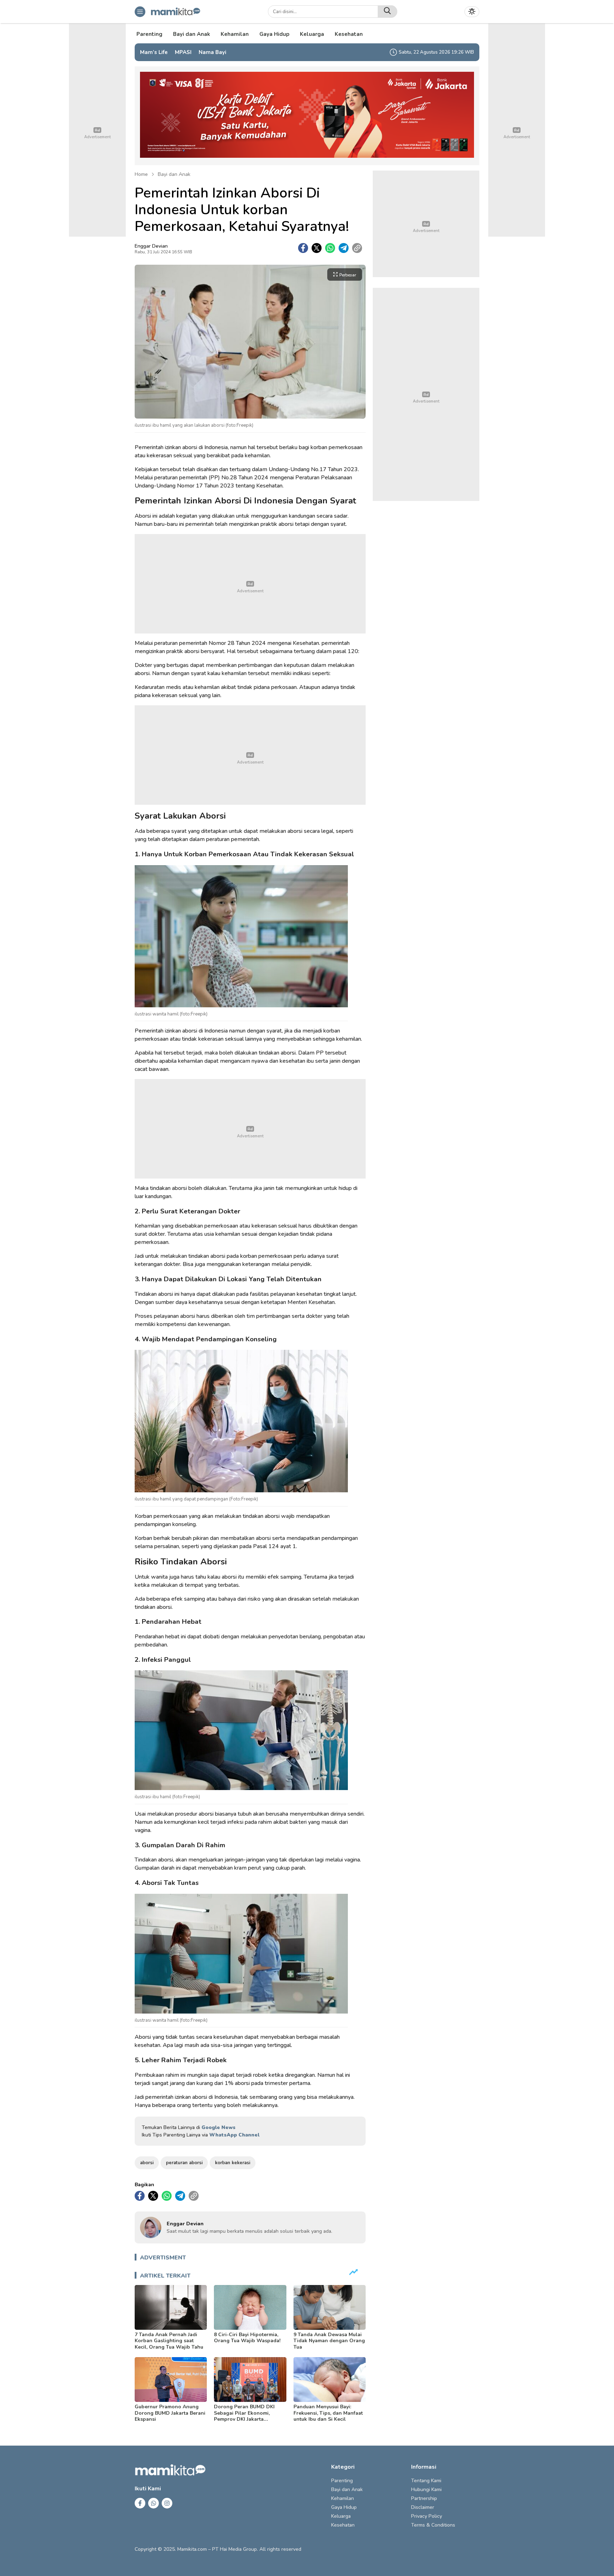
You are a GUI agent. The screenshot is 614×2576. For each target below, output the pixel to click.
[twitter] (317, 248)
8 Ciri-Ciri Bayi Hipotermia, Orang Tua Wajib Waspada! (247, 2338)
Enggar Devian (151, 246)
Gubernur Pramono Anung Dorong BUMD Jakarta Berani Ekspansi (170, 2413)
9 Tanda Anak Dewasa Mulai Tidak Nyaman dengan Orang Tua (329, 2341)
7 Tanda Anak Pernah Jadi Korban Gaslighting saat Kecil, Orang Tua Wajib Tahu (169, 2341)
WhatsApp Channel (234, 2135)
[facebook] (303, 248)
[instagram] (167, 2503)
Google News (219, 2127)
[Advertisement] (250, 584)
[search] (387, 12)
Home (141, 174)
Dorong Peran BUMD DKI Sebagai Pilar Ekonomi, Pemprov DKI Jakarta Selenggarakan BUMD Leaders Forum (244, 2419)
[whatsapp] (330, 248)
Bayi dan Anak (174, 174)
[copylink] (357, 248)
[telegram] (344, 248)
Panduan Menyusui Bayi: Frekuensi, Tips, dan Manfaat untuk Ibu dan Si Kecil (328, 2413)
